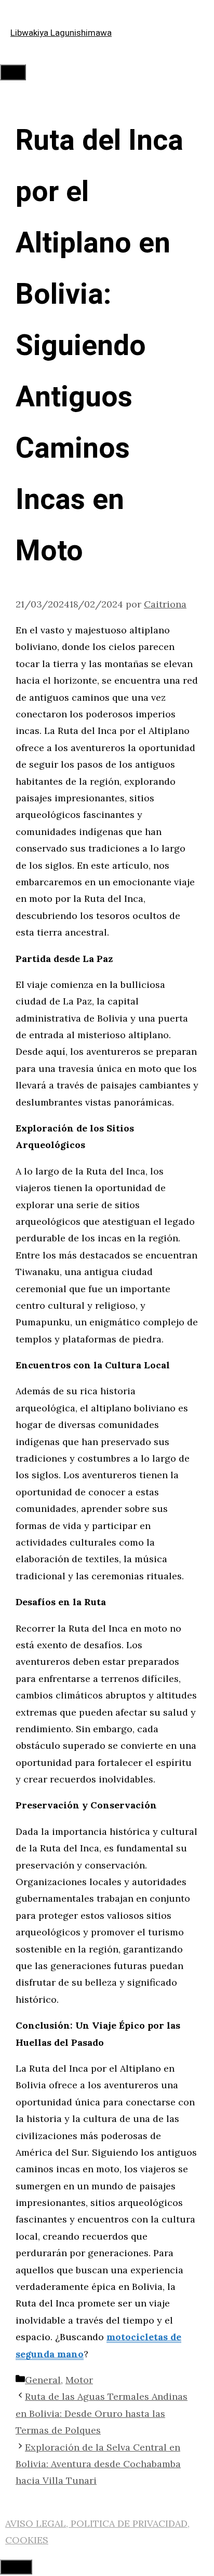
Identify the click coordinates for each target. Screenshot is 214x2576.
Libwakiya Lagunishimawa (61, 33)
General (43, 2380)
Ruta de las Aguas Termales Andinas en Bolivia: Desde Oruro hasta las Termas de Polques (102, 2413)
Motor (79, 2380)
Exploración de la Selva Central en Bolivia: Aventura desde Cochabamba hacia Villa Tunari (98, 2464)
